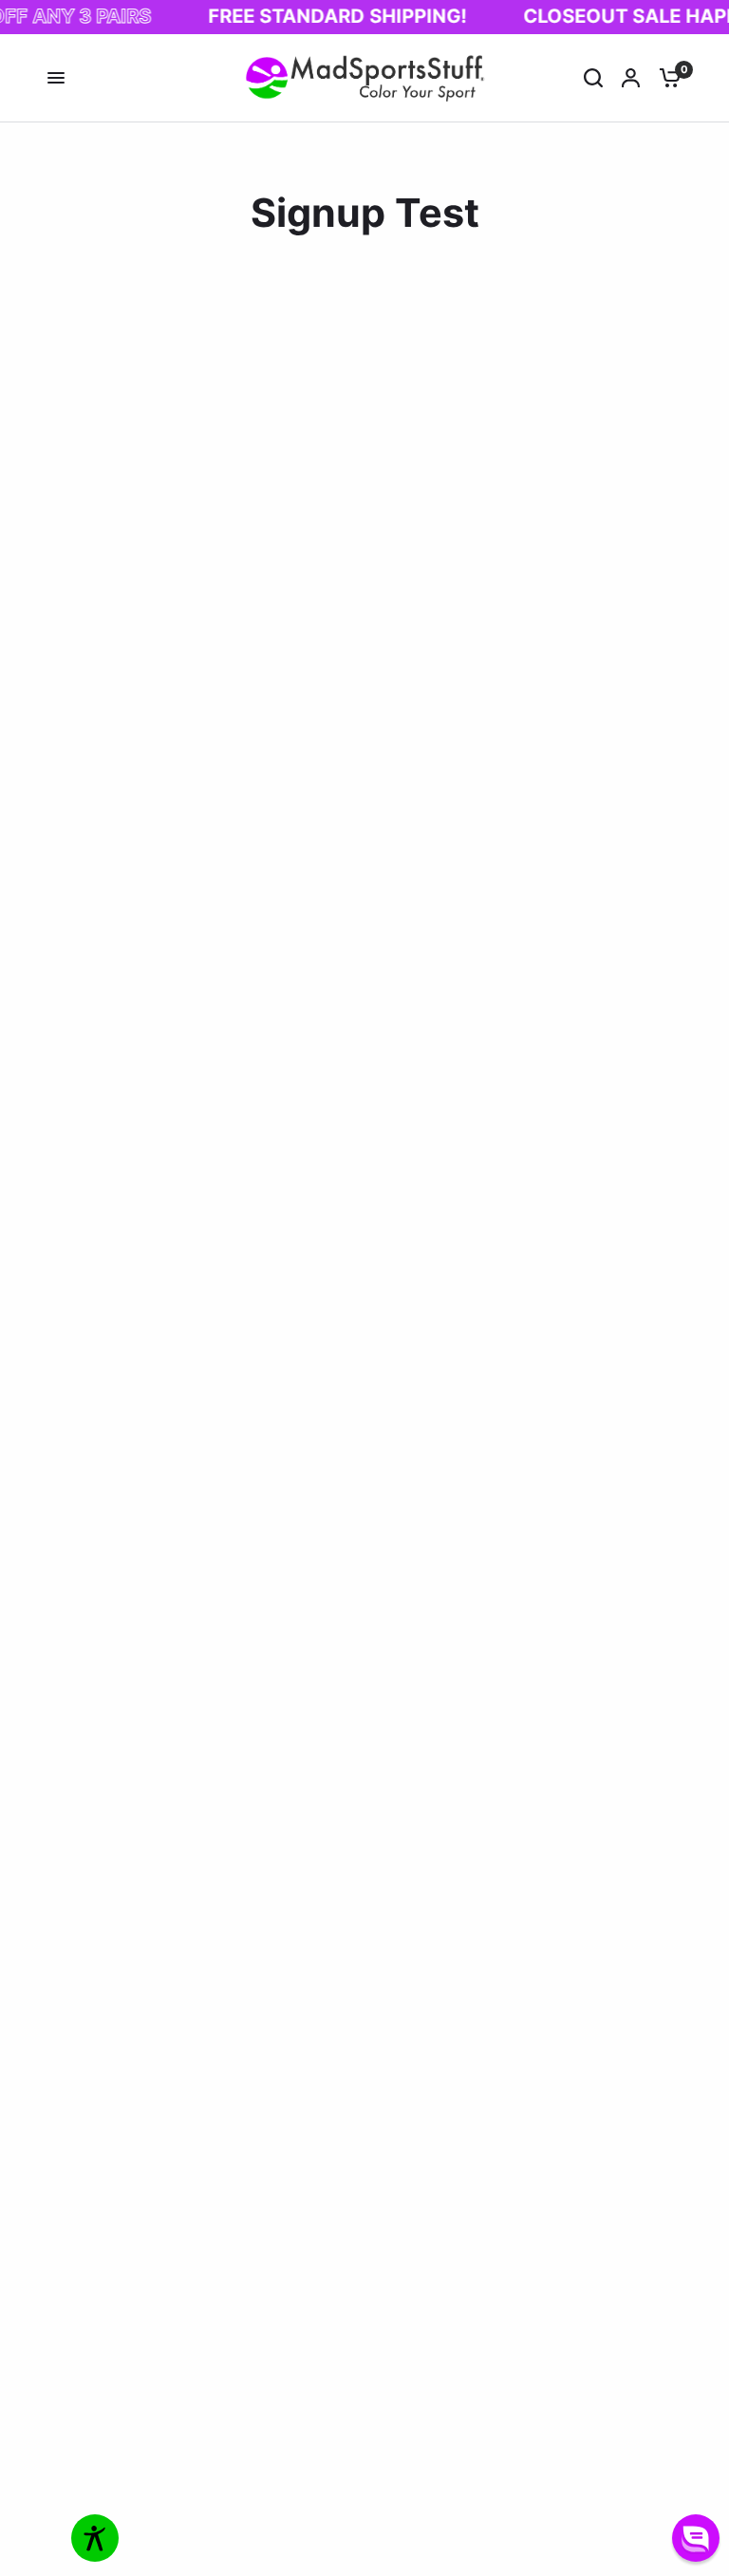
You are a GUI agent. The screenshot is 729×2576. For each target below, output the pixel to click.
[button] (696, 2538)
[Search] (593, 78)
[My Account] (631, 78)
